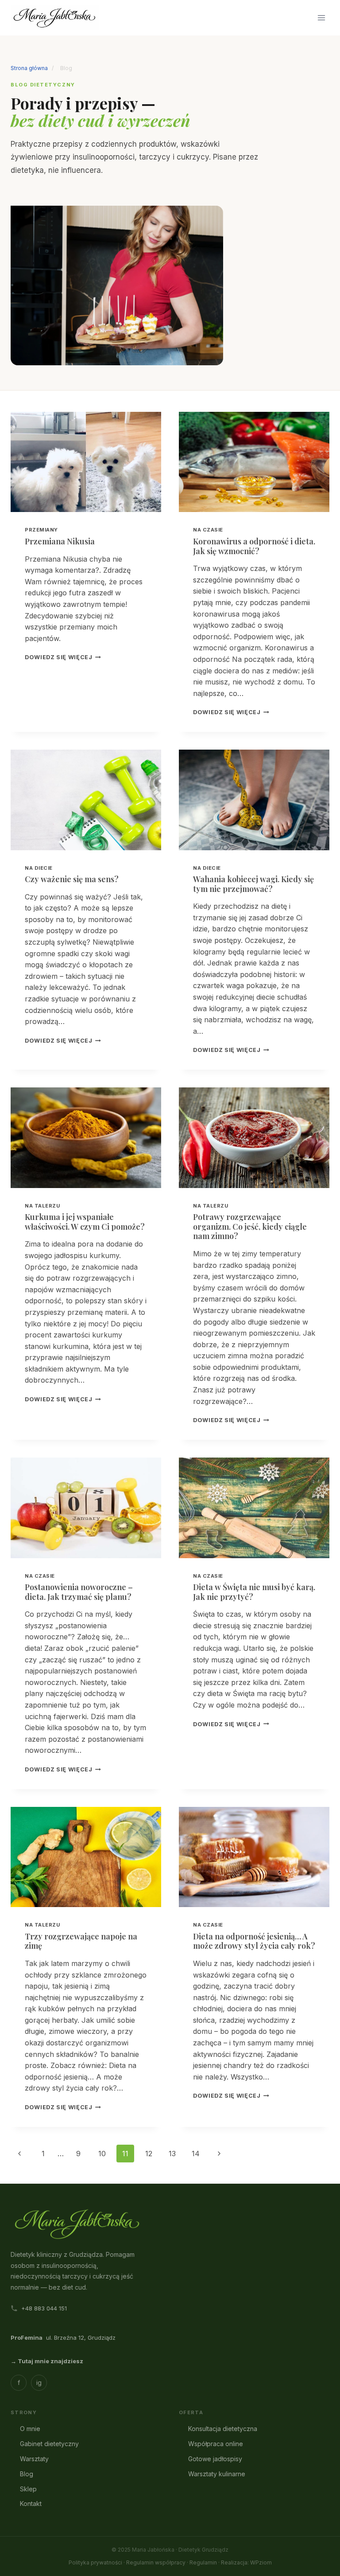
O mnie (30, 2429)
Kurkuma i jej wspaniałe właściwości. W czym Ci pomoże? (85, 1222)
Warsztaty (34, 2459)
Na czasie (208, 530)
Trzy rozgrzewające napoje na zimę (81, 1941)
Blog (27, 2474)
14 (196, 2154)
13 (172, 2154)
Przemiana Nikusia (60, 541)
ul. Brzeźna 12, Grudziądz (63, 2338)
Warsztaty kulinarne (217, 2474)
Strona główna (29, 68)
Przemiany (41, 530)
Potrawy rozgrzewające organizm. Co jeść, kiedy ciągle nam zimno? (250, 1226)
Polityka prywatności (95, 2562)
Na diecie (39, 868)
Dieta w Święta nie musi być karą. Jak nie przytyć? (254, 1592)
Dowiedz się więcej (63, 657)
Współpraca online (216, 2444)
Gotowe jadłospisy (215, 2459)
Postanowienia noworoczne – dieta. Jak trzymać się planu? (79, 1592)
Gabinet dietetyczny (49, 2444)
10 (102, 2154)
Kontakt (31, 2504)
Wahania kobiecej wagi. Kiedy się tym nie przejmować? (253, 884)
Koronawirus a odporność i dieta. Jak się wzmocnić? (254, 546)
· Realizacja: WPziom (245, 2562)
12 (149, 2154)
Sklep (28, 2489)
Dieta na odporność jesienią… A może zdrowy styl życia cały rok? (254, 1941)
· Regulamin (202, 2562)
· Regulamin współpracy (155, 2562)
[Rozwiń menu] (321, 18)
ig (39, 2383)
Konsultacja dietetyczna (223, 2429)
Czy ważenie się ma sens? (72, 879)
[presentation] (86, 462)
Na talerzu (42, 1206)
